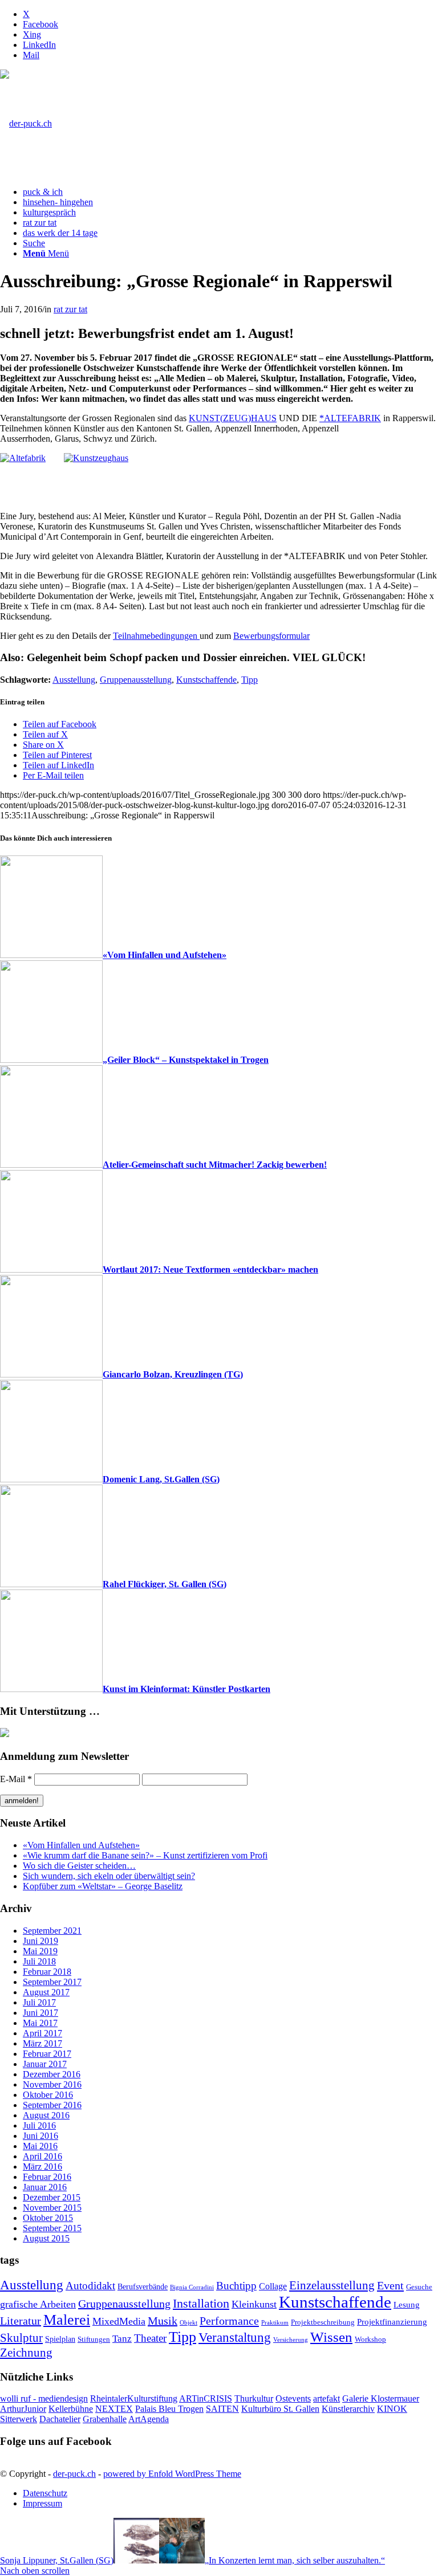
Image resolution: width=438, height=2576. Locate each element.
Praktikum (275, 2323)
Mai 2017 (40, 2023)
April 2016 (42, 2156)
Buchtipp (236, 2286)
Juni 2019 (40, 1941)
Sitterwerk (19, 2419)
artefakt (327, 2398)
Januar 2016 (45, 2187)
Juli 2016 (39, 2125)
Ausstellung (74, 680)
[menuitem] (230, 192)
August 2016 (46, 2115)
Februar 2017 (47, 2054)
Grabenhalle (105, 2419)
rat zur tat (70, 309)
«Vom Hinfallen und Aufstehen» (81, 1845)
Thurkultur (254, 2398)
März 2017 (42, 2043)
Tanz (122, 2339)
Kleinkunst (254, 2304)
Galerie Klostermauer (381, 2398)
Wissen (331, 2337)
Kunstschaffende (206, 680)
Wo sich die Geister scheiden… (79, 1866)
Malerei (67, 2320)
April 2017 (42, 2033)
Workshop (370, 2339)
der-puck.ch (74, 2474)
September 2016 (52, 2105)
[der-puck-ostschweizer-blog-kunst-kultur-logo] (26, 123)
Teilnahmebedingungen (156, 636)
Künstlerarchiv (348, 2409)
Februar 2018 (47, 1972)
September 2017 (52, 1982)
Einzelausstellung (332, 2285)
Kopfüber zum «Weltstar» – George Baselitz (103, 1886)
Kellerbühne (71, 2409)
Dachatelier (60, 2419)
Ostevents (293, 2398)
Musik (163, 2321)
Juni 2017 (40, 2013)
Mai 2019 (40, 1951)
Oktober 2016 (48, 2095)
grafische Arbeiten (38, 2304)
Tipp (250, 680)
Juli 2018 (39, 1961)
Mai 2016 (40, 2146)
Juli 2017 (39, 2002)
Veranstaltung (235, 2337)
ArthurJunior (23, 2409)
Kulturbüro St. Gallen (280, 2409)
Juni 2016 (40, 2136)
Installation (201, 2304)
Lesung (407, 2304)
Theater (150, 2338)
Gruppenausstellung (136, 680)
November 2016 (52, 2084)
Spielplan (60, 2339)
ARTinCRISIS (206, 2398)
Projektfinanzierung (392, 2322)
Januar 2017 (45, 2064)
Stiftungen (94, 2339)
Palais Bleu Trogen (169, 2409)
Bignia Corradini (192, 2287)
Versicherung (291, 2340)
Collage (273, 2286)
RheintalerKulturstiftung (134, 2398)
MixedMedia (119, 2321)
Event (390, 2285)
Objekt (188, 2323)
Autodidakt (90, 2286)
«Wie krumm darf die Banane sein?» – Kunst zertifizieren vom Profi (145, 1855)
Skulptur (21, 2338)
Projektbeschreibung (323, 2322)
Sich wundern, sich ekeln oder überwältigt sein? (109, 1876)
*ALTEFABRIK (350, 418)
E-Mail (16, 1779)
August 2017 (46, 1992)
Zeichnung (26, 2353)
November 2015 (52, 2208)
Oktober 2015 (48, 2218)
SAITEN (222, 2409)
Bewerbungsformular (271, 636)
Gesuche (419, 2287)
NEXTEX (114, 2409)
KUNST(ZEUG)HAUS (233, 418)
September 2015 (52, 2228)
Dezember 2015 (52, 2197)
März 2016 (42, 2167)
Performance (229, 2321)
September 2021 (52, 1931)
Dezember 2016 (52, 2074)
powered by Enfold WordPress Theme (172, 2474)
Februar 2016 (47, 2177)
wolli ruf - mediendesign (44, 2398)
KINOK (392, 2409)
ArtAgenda (149, 2419)
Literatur (21, 2321)
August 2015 (46, 2238)
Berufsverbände (143, 2286)
